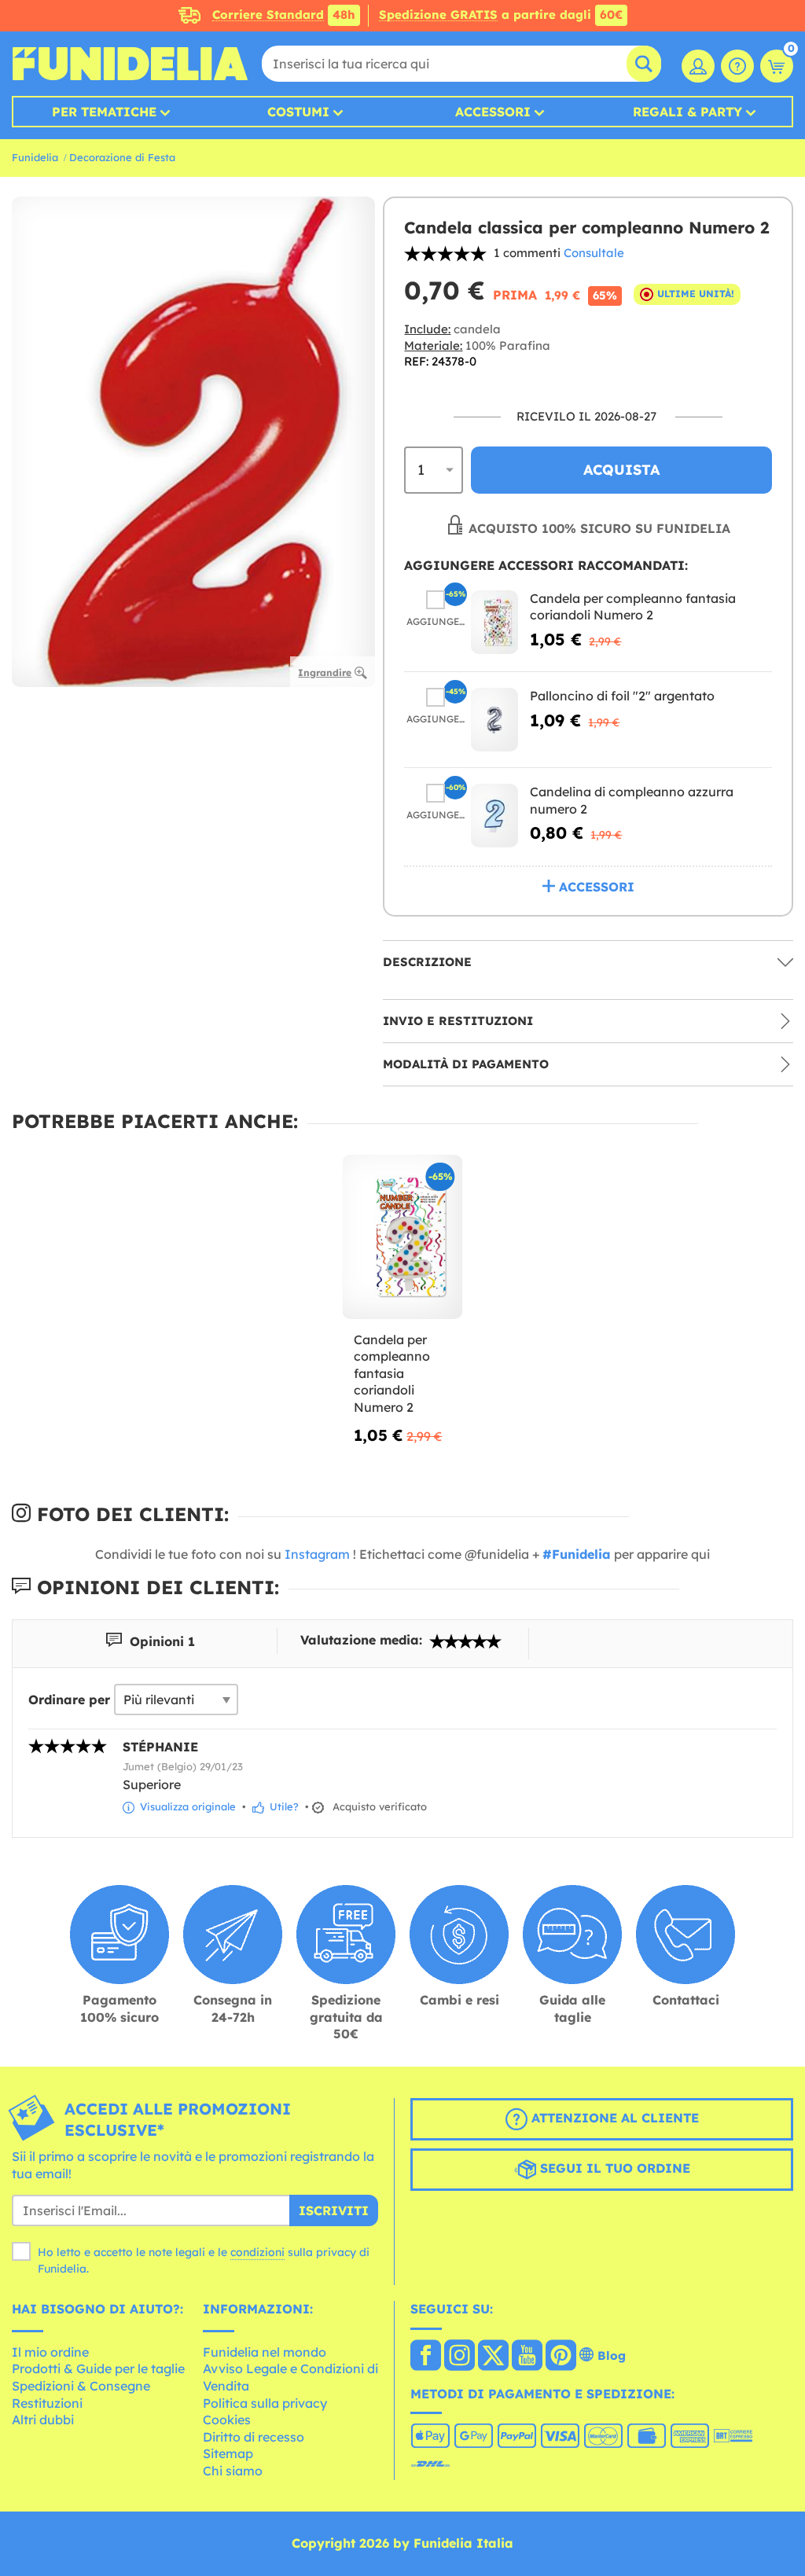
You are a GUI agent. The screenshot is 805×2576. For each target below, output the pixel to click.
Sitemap (228, 2453)
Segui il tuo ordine (613, 2168)
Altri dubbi (43, 2420)
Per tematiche (104, 112)
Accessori (493, 112)
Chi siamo (233, 2471)
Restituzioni (47, 2403)
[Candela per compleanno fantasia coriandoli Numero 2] (494, 622)
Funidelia (35, 157)
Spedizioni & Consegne (81, 2386)
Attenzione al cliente (613, 2118)
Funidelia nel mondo (265, 2352)
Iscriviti (334, 2210)
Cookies (227, 2420)
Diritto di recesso (254, 2437)
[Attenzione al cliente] (737, 66)
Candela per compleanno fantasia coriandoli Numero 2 (633, 607)
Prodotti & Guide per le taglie (98, 2368)
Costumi (298, 112)
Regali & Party (687, 112)
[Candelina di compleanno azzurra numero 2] (494, 816)
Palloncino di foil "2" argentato (622, 696)
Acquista (621, 470)
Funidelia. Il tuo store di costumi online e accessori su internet (130, 64)
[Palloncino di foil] (494, 720)
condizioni (257, 2252)
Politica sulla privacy (265, 2403)
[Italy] (426, 2357)
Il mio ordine (50, 2352)
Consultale (594, 253)
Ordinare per (69, 1700)
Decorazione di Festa (122, 157)
